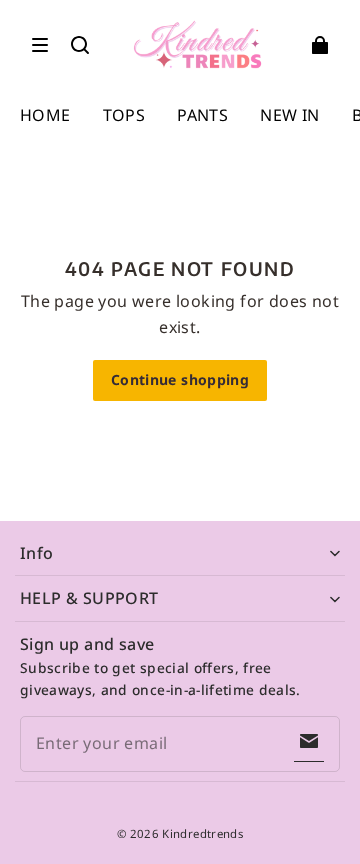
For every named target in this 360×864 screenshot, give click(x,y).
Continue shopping (180, 379)
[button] (40, 45)
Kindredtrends (202, 833)
